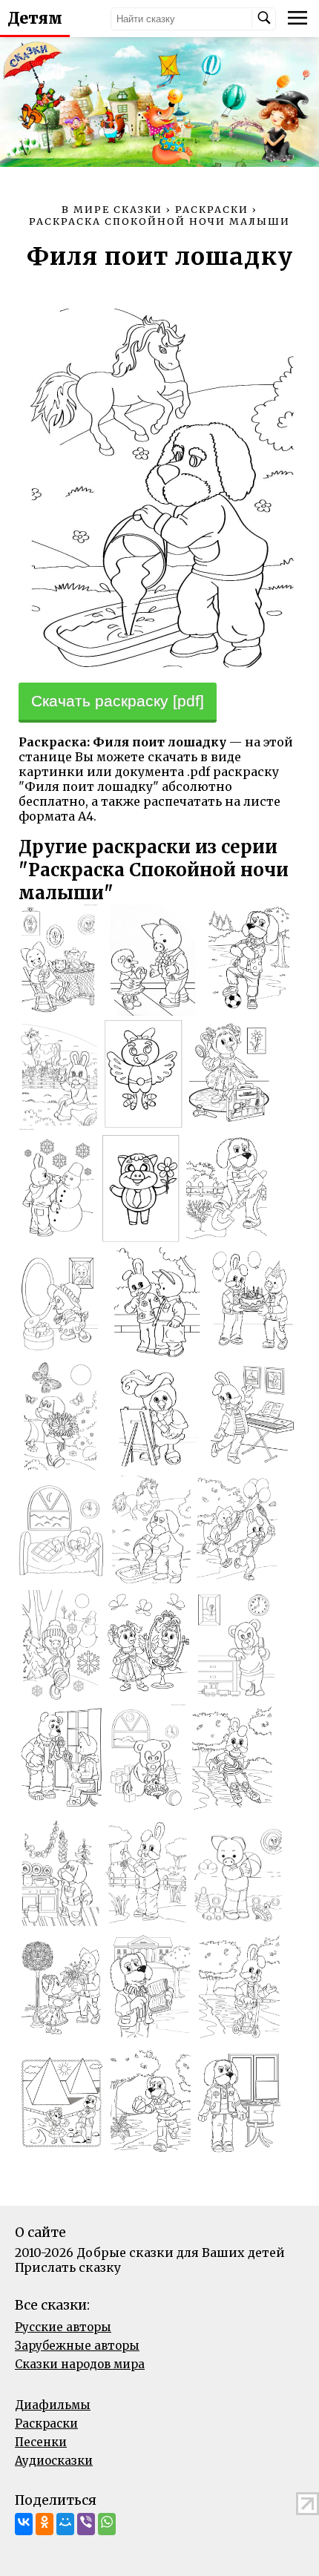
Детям (35, 19)
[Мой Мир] (65, 2524)
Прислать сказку (68, 2267)
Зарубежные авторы (77, 2346)
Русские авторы (63, 2327)
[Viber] (86, 2524)
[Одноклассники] (45, 2524)
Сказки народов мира (80, 2364)
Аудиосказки (54, 2461)
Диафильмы (53, 2405)
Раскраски (46, 2424)
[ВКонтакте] (24, 2524)
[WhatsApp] (107, 2524)
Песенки (41, 2442)
